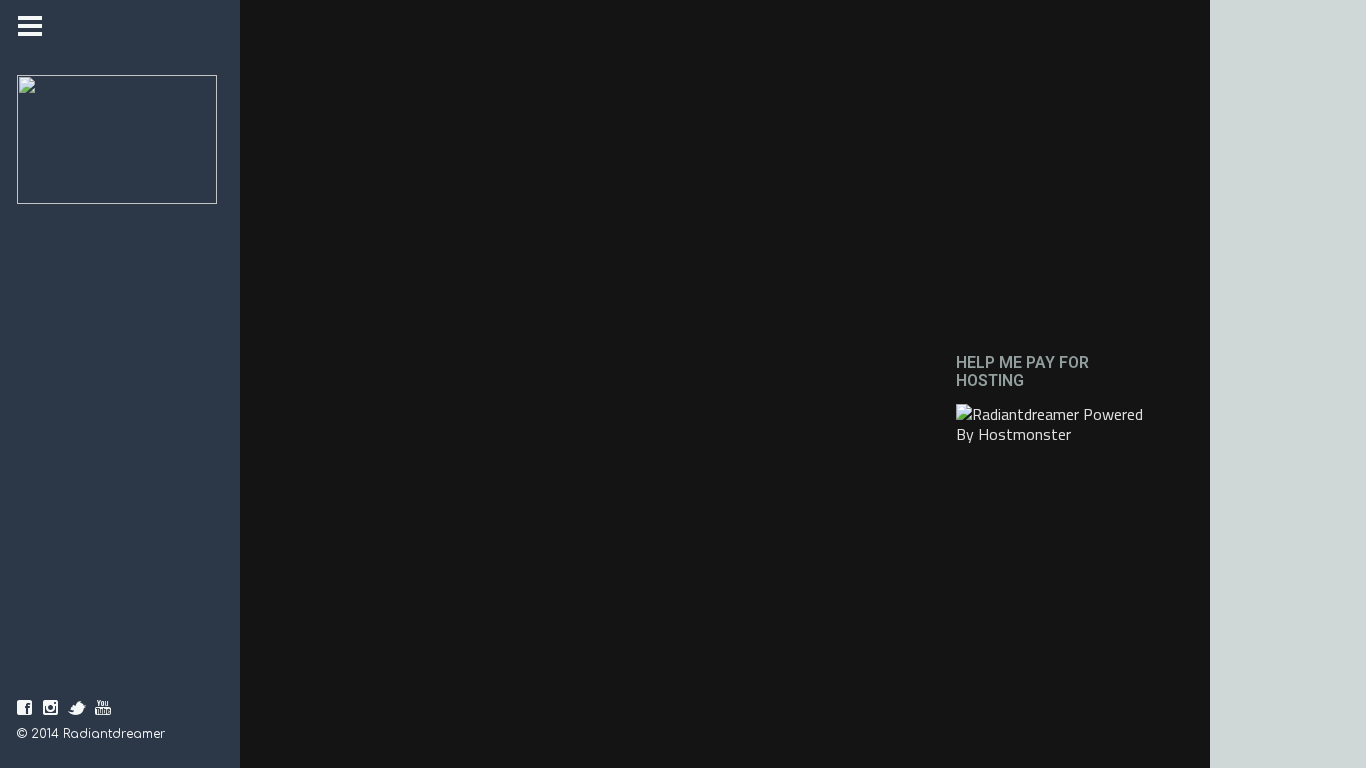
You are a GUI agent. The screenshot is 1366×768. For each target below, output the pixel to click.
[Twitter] (77, 708)
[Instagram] (51, 708)
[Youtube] (103, 708)
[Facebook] (25, 708)
